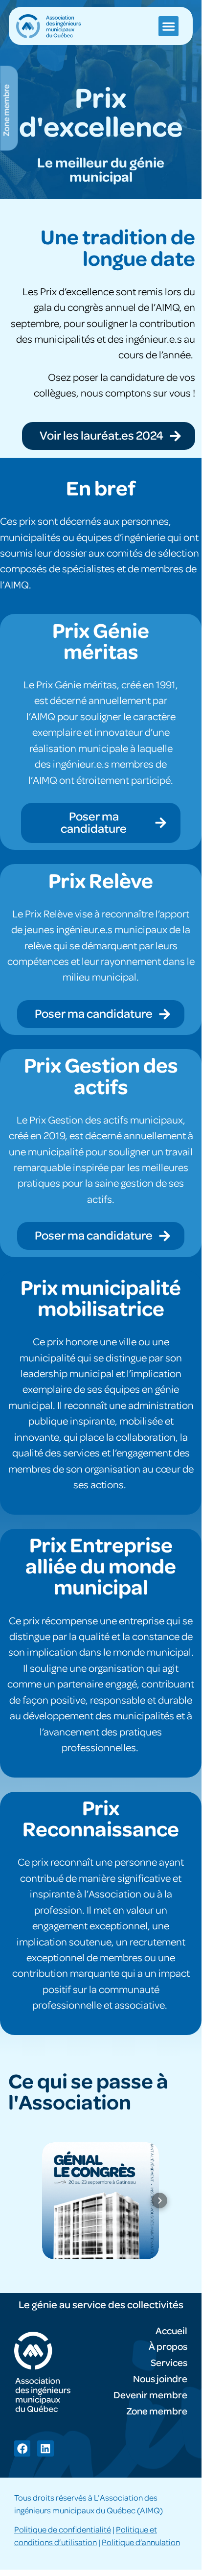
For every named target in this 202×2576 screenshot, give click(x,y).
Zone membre (157, 2412)
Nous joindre (160, 2379)
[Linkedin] (45, 2448)
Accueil (171, 2331)
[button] (168, 26)
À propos (168, 2347)
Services (169, 2363)
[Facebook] (22, 2448)
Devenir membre (150, 2395)
